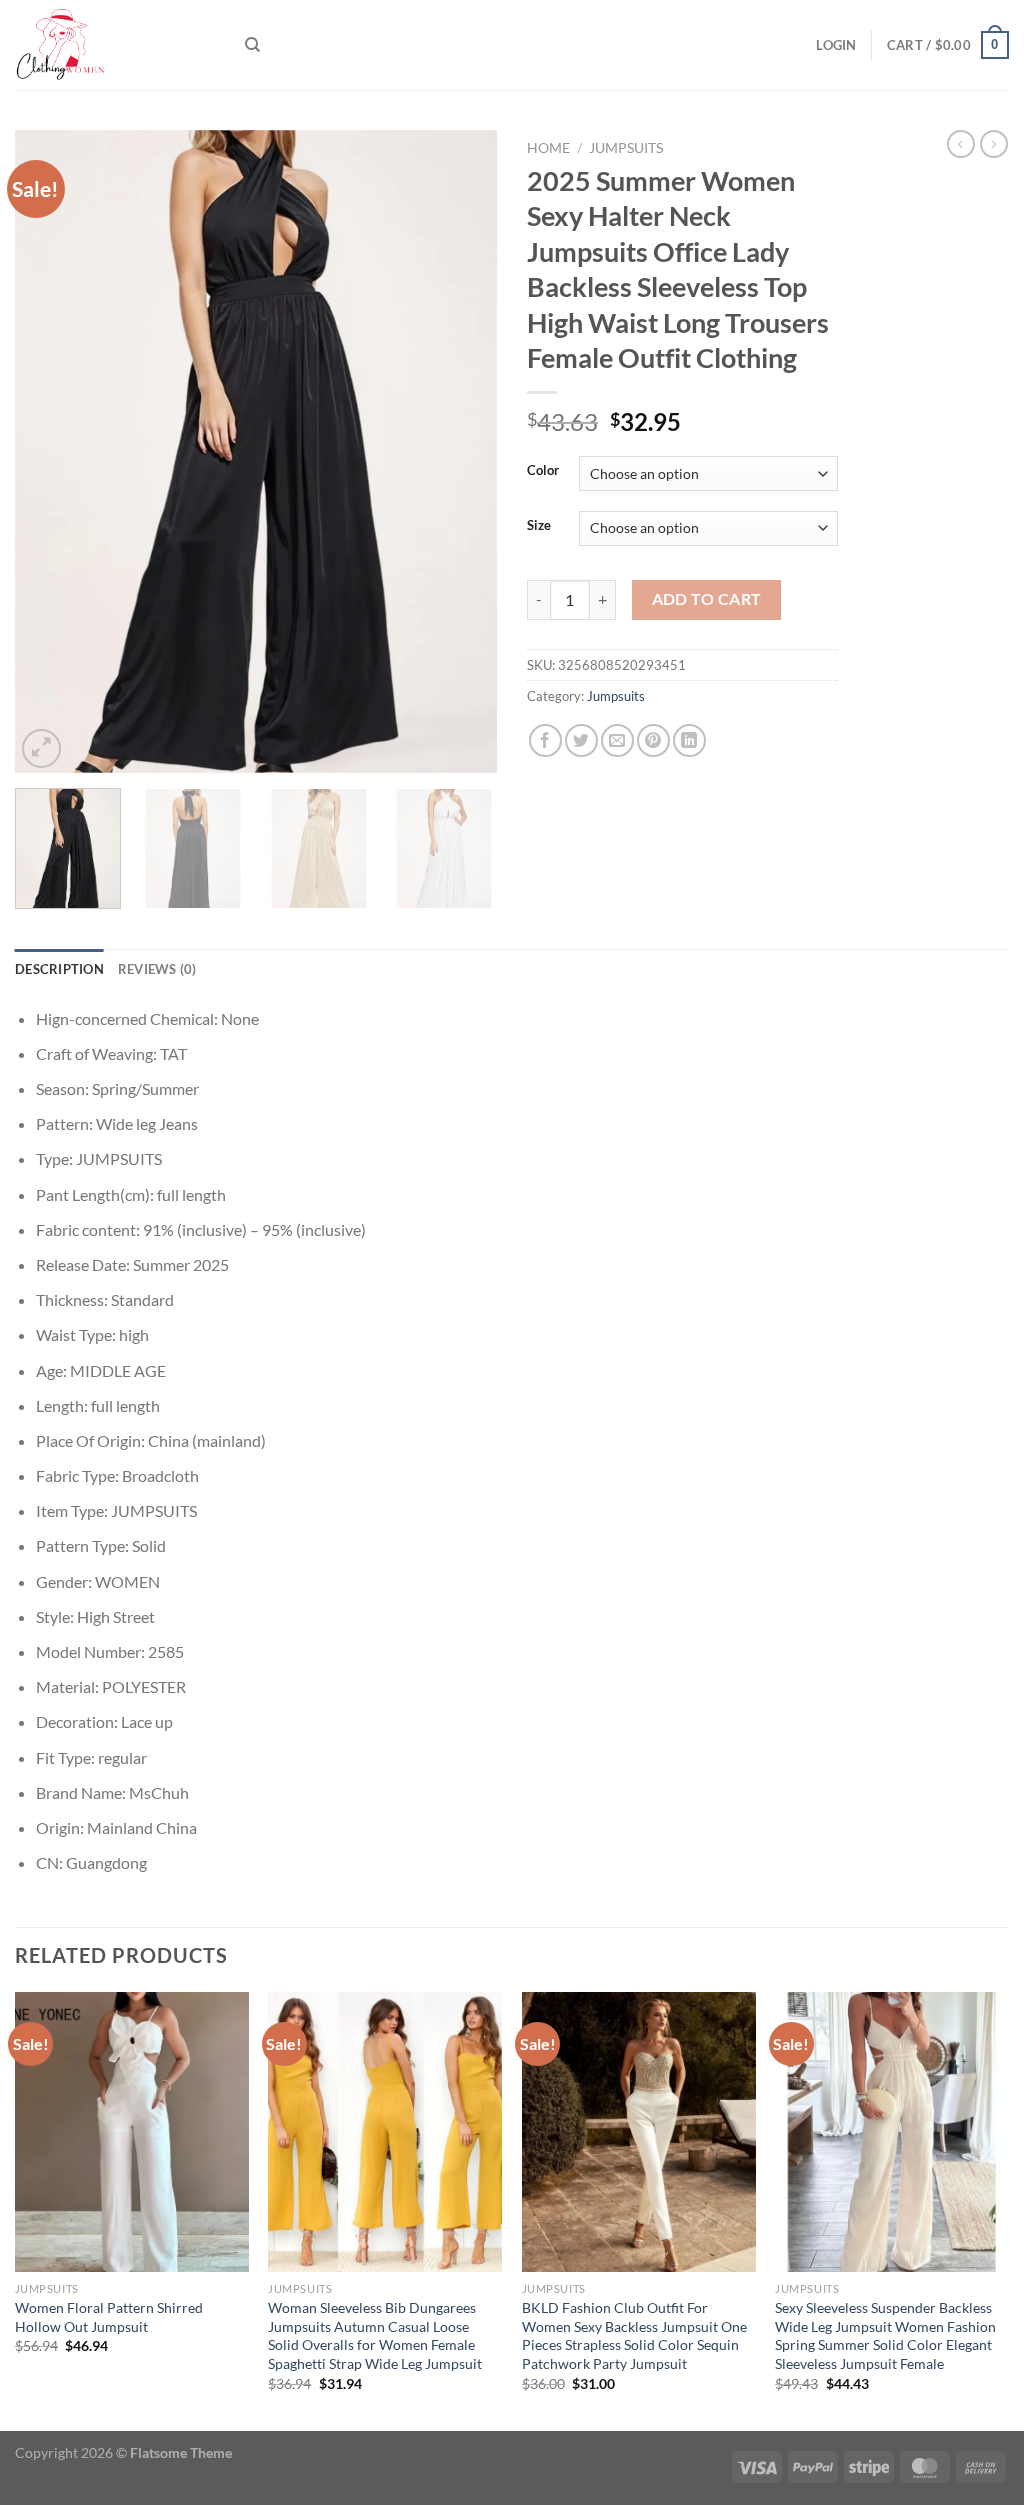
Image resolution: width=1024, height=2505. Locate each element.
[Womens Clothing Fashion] (115, 45)
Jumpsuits (626, 148)
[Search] (252, 45)
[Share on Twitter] (581, 740)
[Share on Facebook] (545, 740)
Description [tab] (59, 969)
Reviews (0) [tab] (157, 969)
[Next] (462, 451)
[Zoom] (41, 748)
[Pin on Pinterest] (653, 740)
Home (548, 148)
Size (539, 526)
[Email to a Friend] (617, 740)
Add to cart (707, 599)
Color (543, 471)
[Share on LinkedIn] (689, 740)
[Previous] (50, 451)
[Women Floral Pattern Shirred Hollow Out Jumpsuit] (132, 2132)
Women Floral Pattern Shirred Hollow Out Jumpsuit (109, 2317)
